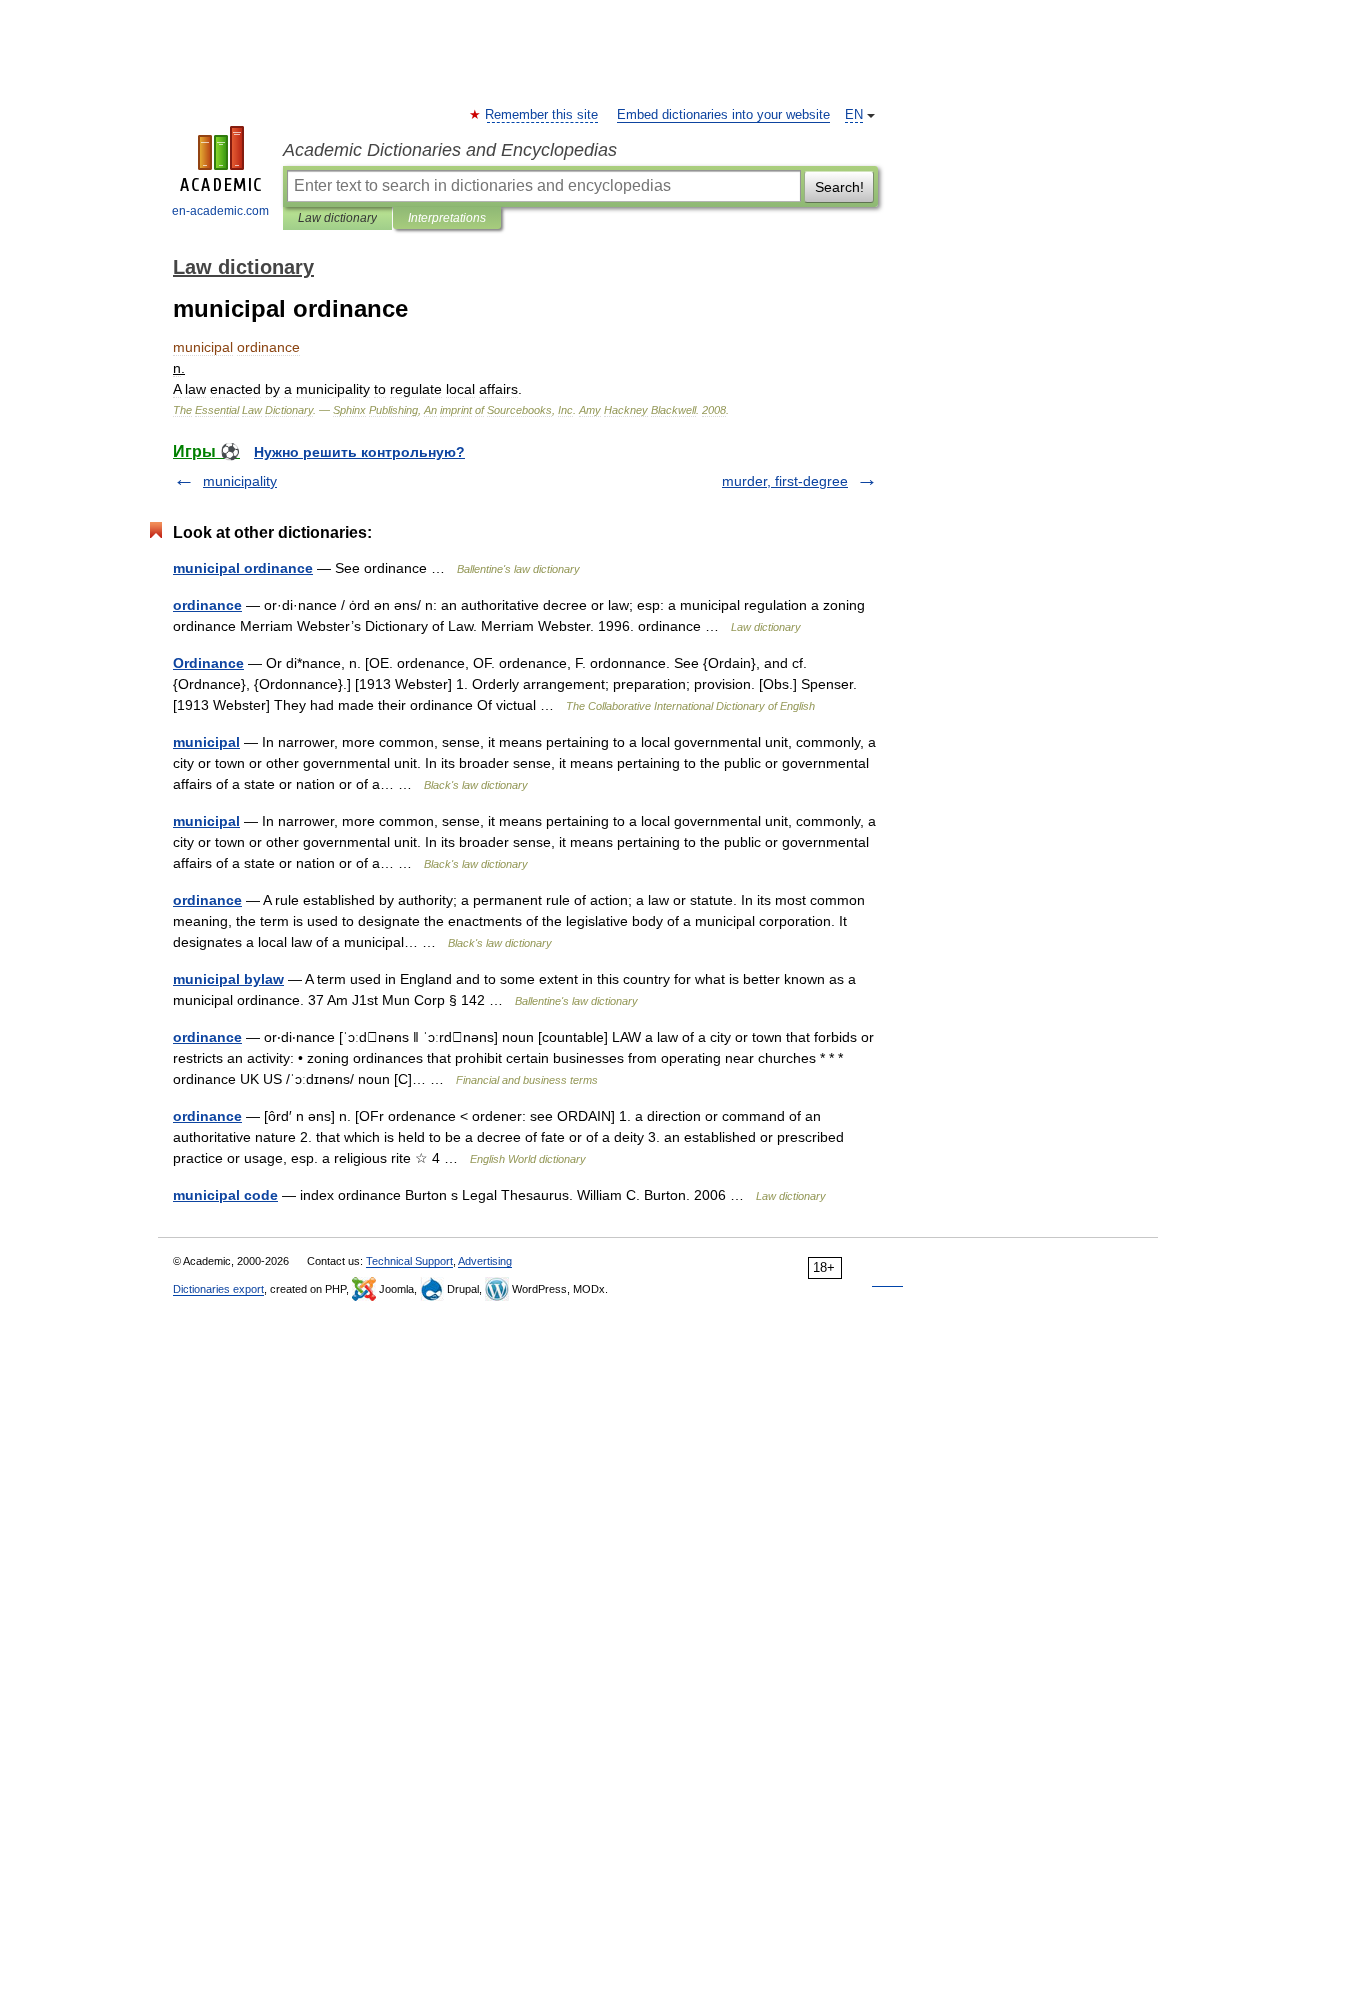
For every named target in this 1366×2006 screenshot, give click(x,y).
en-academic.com (220, 211)
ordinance (207, 605)
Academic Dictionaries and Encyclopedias (450, 150)
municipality (240, 481)
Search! (839, 187)
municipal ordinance (243, 568)
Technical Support (409, 1261)
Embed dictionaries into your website (723, 115)
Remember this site (542, 115)
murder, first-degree (785, 481)
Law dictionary (337, 218)
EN (854, 115)
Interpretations (447, 218)
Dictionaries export (218, 1289)
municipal (206, 742)
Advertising (485, 1261)
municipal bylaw (228, 979)
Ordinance (208, 663)
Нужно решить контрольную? (359, 452)
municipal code (225, 1195)
